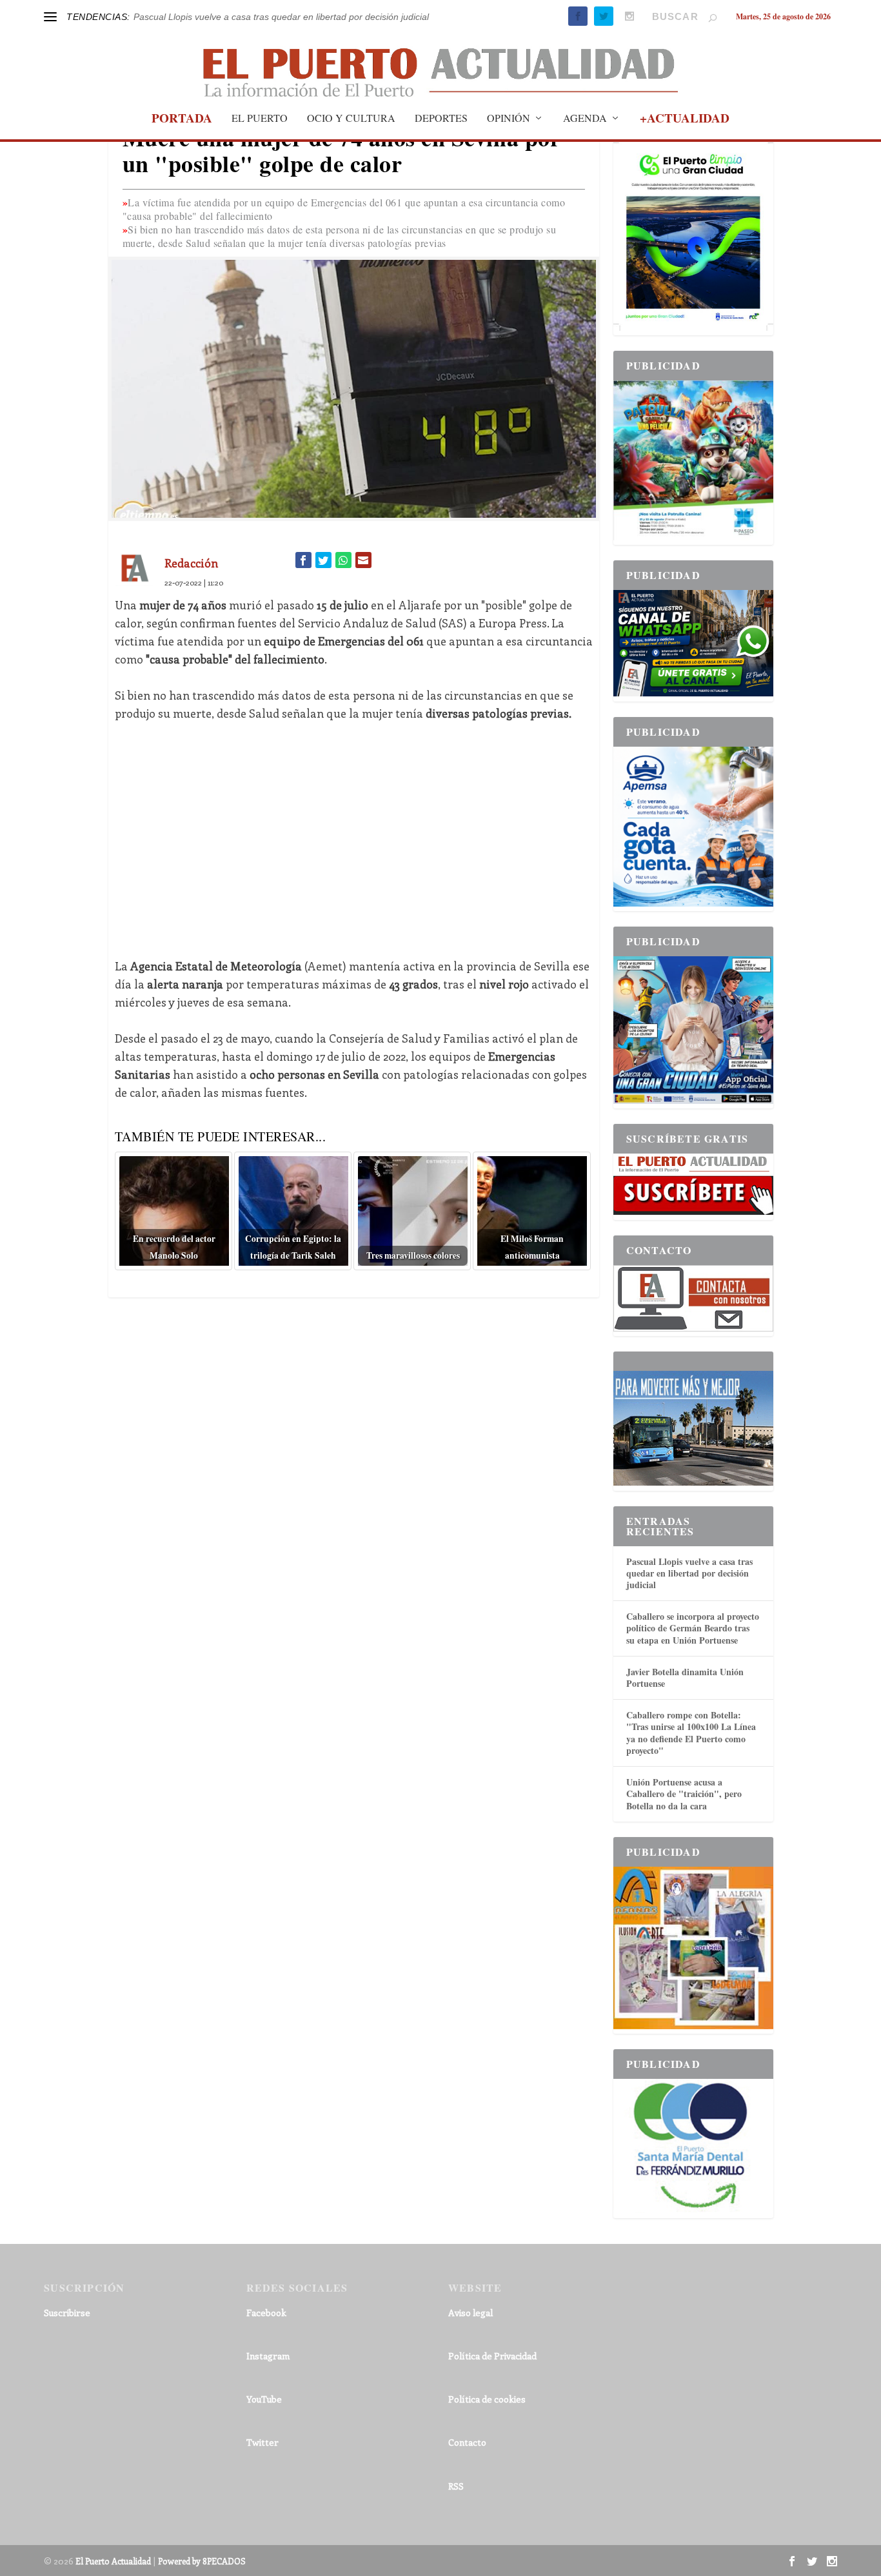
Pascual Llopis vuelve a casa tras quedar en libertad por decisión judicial (281, 17)
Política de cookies (487, 2399)
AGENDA (585, 119)
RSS (456, 2486)
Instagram (268, 2356)
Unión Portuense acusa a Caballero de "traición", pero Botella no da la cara (684, 1794)
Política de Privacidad (492, 2356)
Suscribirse (67, 2313)
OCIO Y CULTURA (351, 119)
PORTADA (182, 120)
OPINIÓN (509, 119)
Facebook (266, 2313)
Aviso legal (470, 2313)
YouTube (264, 2399)
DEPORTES (441, 119)
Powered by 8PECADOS (202, 2561)
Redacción (191, 563)
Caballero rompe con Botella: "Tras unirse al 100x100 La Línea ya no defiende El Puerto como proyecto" (691, 1733)
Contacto (467, 2442)
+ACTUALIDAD (685, 120)
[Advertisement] (354, 831)
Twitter (262, 2442)
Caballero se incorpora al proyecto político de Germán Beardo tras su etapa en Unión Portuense (693, 1628)
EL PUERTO (260, 119)
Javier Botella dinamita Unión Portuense (685, 1677)
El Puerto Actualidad (113, 2561)
